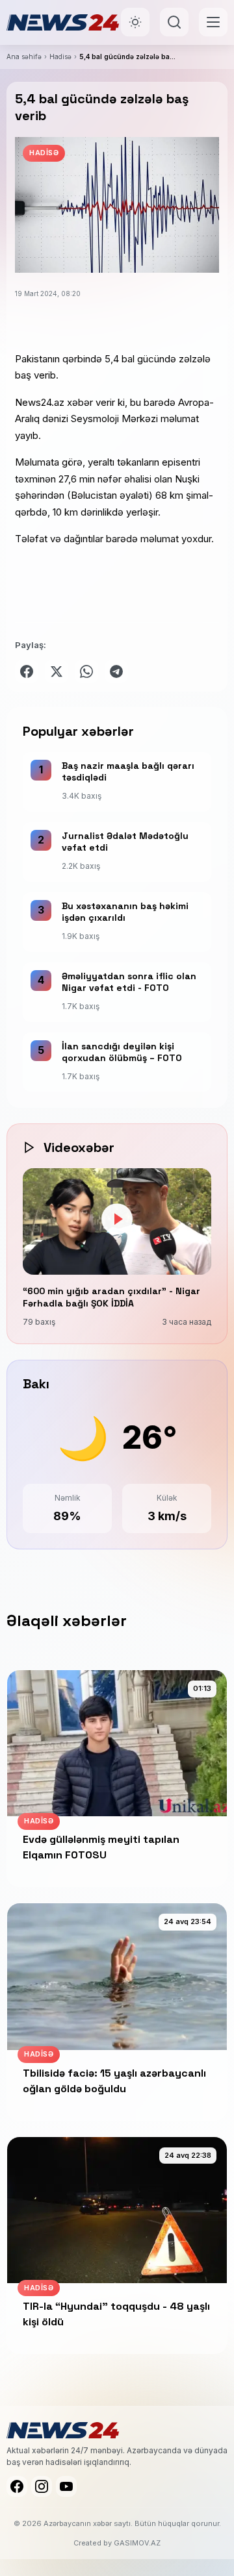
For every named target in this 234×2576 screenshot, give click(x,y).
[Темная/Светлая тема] (135, 22)
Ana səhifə (24, 56)
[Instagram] (42, 2486)
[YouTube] (66, 2486)
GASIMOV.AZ (137, 2543)
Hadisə (60, 56)
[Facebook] (17, 2486)
